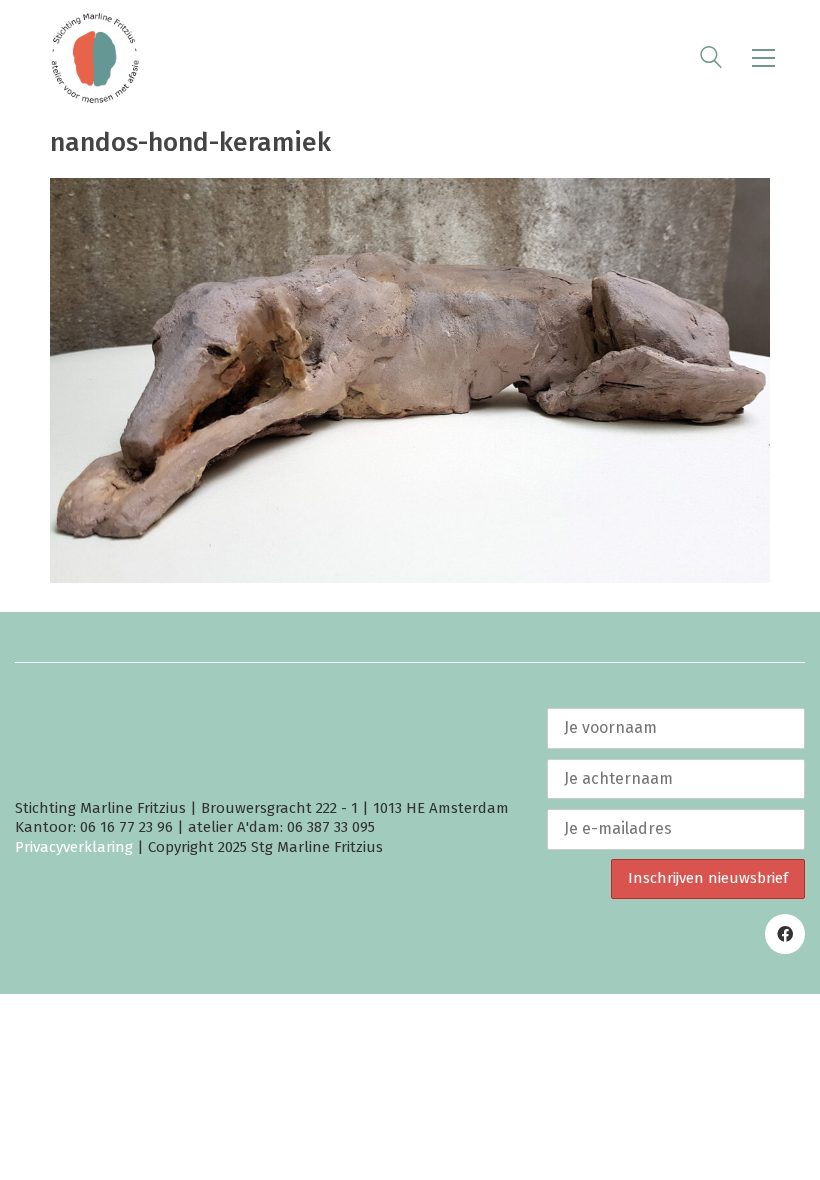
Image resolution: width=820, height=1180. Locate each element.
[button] (763, 58)
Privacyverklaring (74, 847)
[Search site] (711, 60)
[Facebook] (785, 934)
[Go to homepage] (95, 58)
